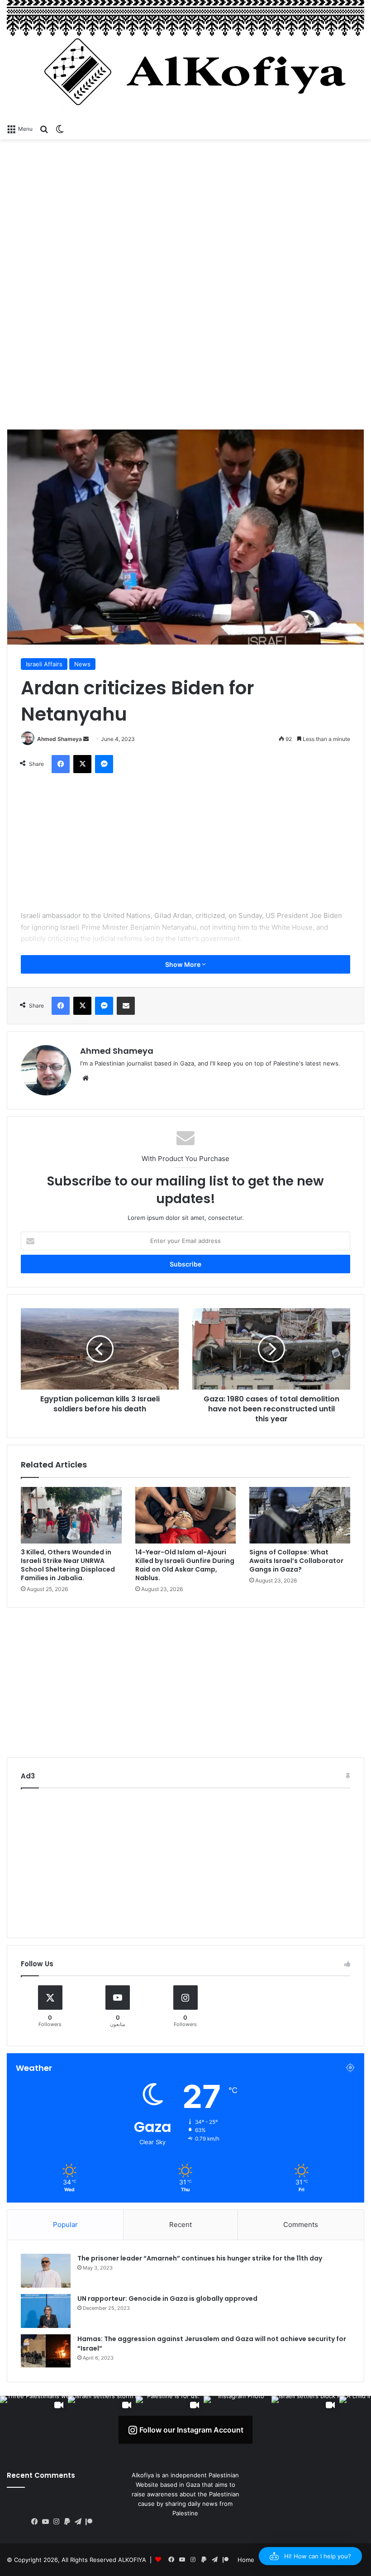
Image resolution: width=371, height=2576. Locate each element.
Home (246, 2560)
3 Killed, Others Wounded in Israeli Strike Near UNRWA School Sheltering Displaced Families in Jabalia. (68, 1565)
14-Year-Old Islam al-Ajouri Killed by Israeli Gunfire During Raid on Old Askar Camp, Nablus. (185, 1565)
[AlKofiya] (185, 60)
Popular (65, 2225)
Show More (183, 964)
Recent (181, 2225)
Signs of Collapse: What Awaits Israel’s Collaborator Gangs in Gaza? (296, 1561)
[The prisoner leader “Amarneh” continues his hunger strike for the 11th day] (46, 2271)
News (82, 664)
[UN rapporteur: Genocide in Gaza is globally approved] (46, 2311)
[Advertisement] (185, 212)
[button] (310, 2556)
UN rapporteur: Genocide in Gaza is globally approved (167, 2299)
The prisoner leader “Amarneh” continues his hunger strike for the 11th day (200, 2258)
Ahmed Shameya (59, 739)
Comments (301, 2225)
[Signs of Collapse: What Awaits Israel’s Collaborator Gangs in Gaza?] (300, 1515)
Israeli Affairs (44, 664)
